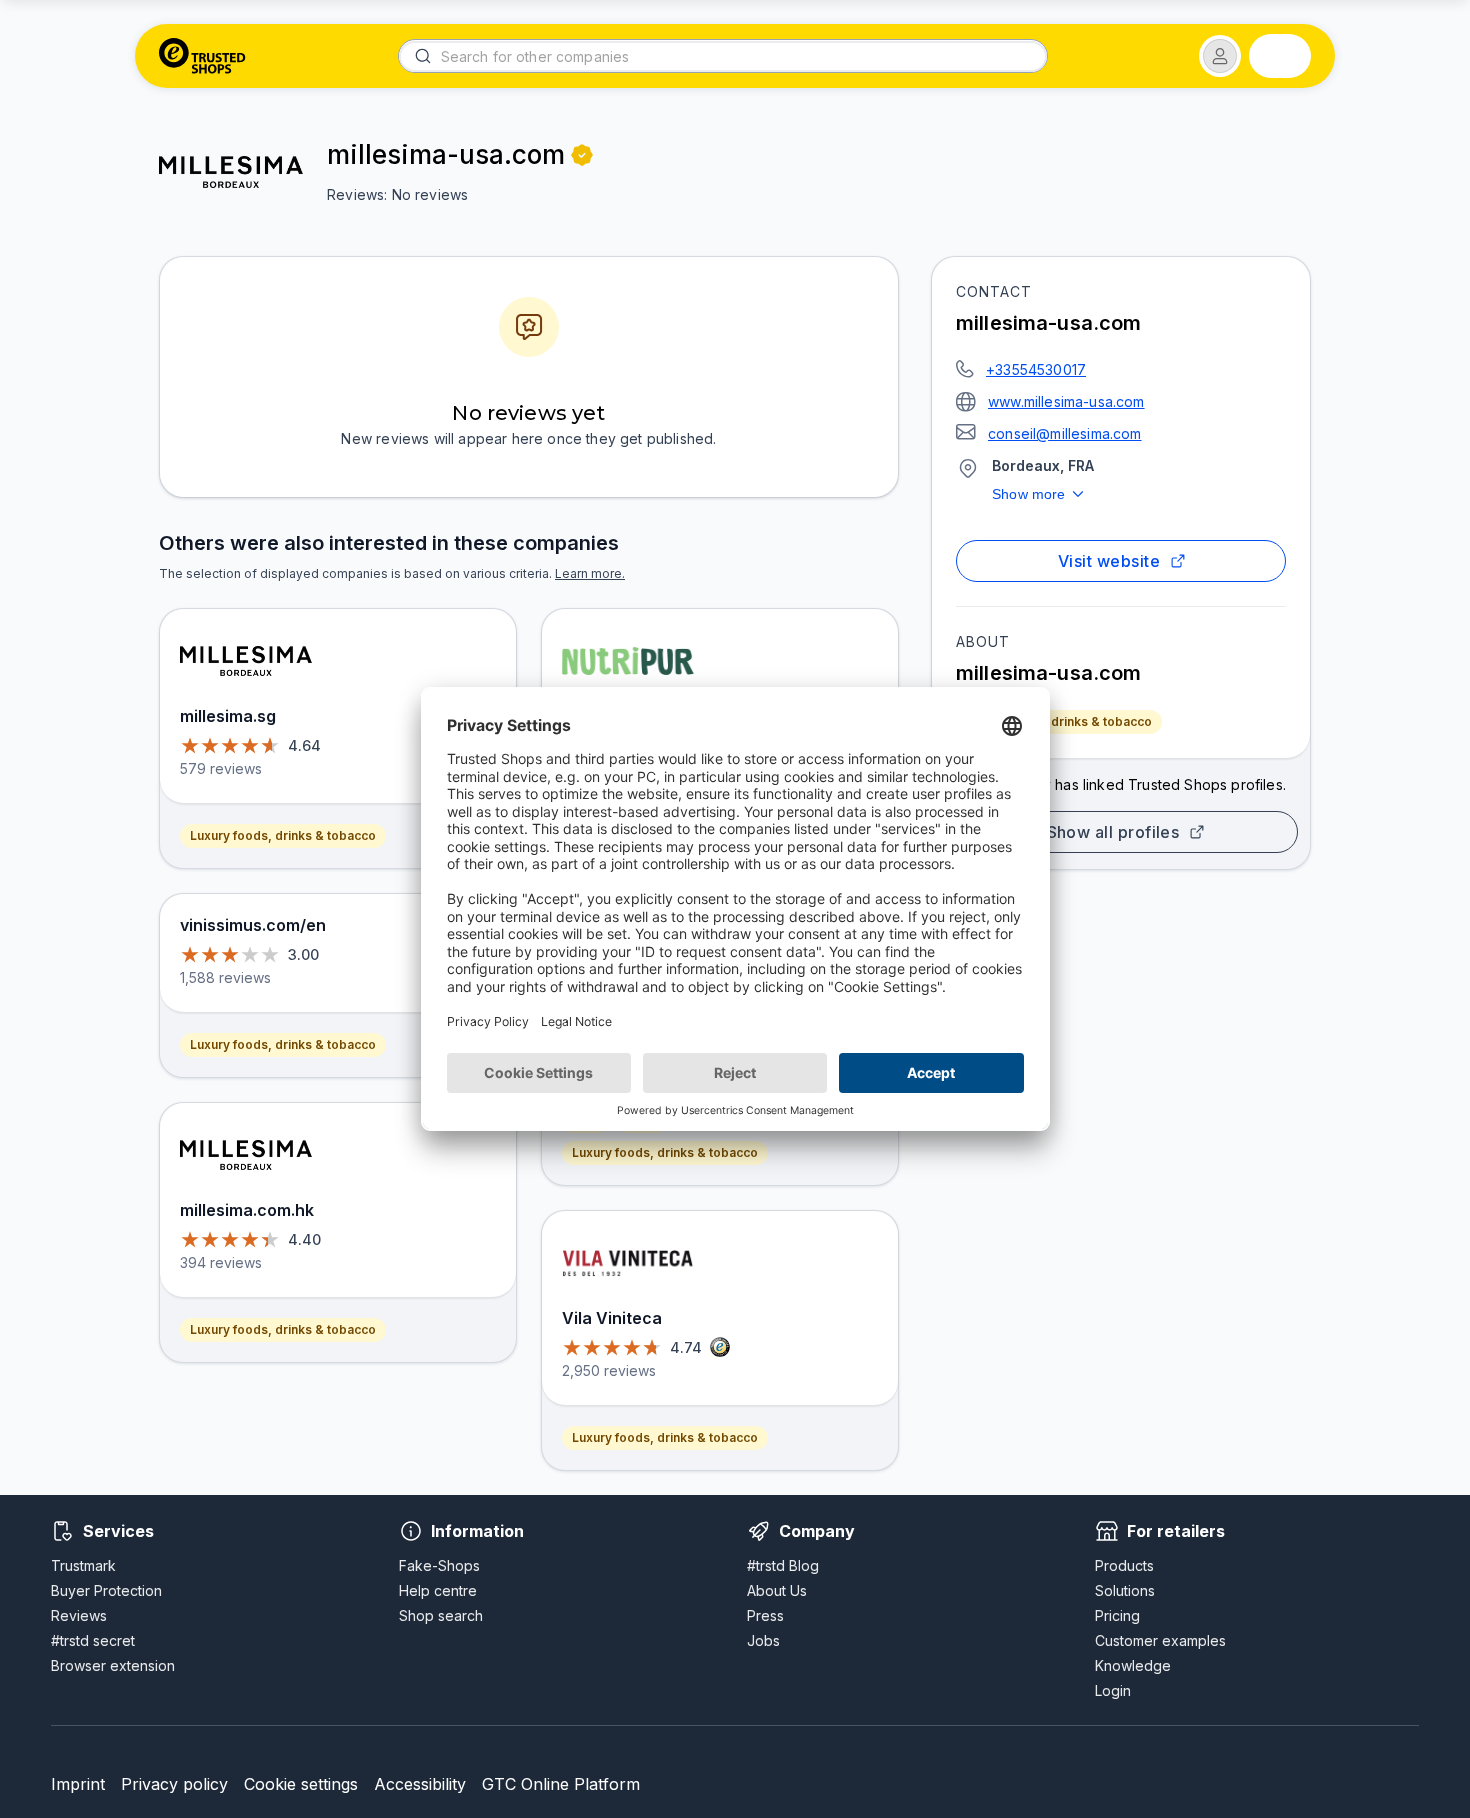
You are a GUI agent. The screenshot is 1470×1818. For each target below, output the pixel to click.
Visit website (1109, 561)
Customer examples (1160, 1640)
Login (1113, 1690)
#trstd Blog (783, 1565)
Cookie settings (301, 1784)
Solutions (1125, 1590)
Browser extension (113, 1665)
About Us (777, 1590)
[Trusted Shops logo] (202, 56)
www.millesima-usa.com (1066, 401)
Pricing (1117, 1615)
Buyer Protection (106, 1590)
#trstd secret (93, 1640)
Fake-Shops (439, 1565)
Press (765, 1615)
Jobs (763, 1640)
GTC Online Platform (561, 1784)
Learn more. (590, 573)
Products (1124, 1565)
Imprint (78, 1784)
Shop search (441, 1615)
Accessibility (420, 1784)
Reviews (79, 1615)
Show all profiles (1113, 832)
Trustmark (83, 1565)
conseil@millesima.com (1065, 433)
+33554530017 (1036, 369)
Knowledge (1133, 1665)
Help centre (438, 1590)
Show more (1029, 494)
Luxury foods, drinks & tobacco (1059, 721)
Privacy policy (174, 1784)
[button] (1220, 56)
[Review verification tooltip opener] (582, 155)
